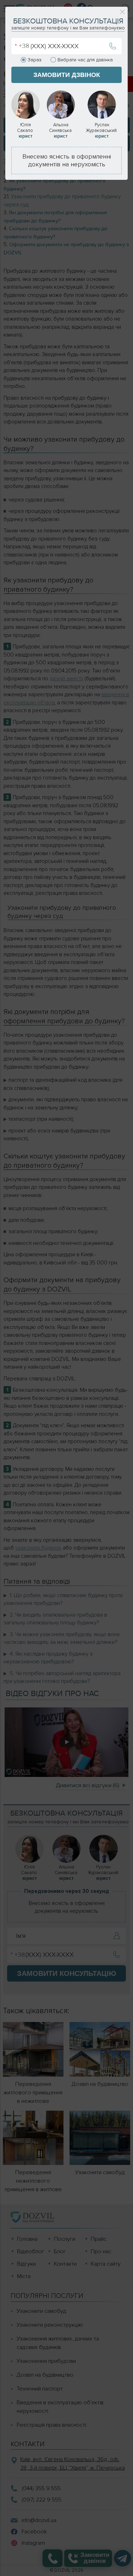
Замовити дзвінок (67, 75)
